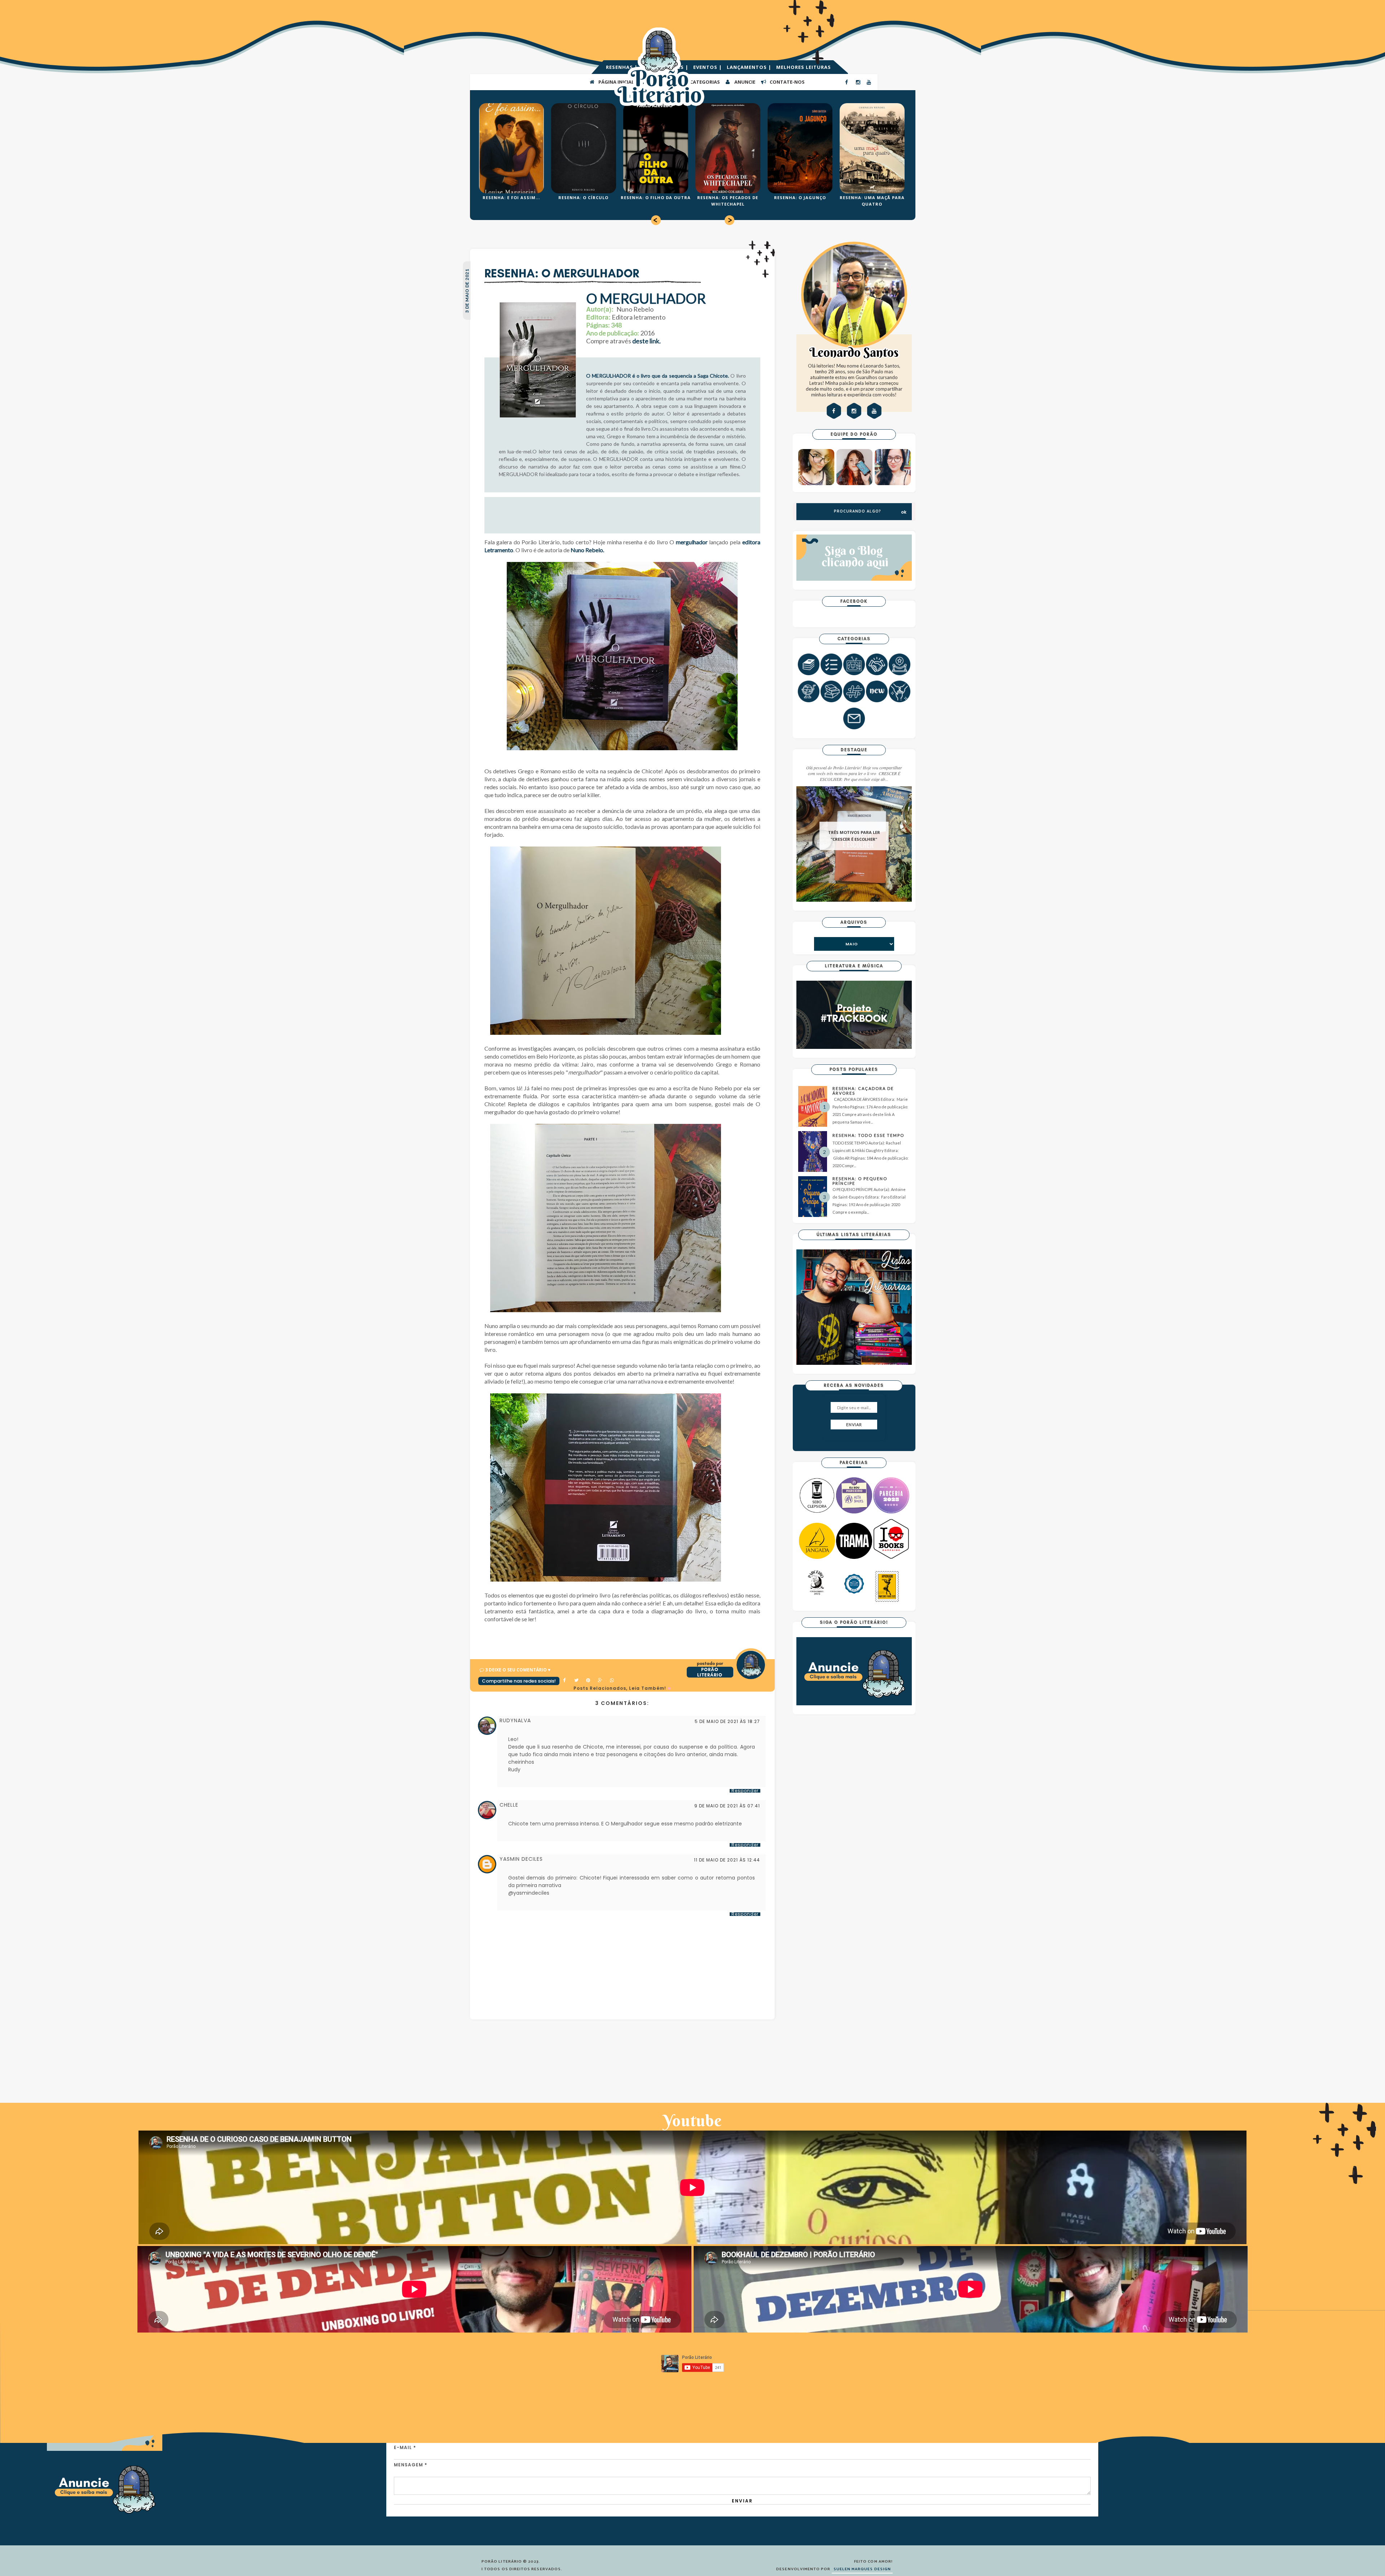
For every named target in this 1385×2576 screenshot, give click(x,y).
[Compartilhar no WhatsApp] (612, 1681)
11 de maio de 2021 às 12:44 (727, 1860)
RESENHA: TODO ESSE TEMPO (868, 1135)
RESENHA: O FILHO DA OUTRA (656, 197)
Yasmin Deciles (521, 1859)
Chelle (509, 1805)
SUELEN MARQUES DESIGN (862, 2569)
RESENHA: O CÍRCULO (583, 197)
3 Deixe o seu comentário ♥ (518, 1670)
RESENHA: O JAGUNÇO (800, 197)
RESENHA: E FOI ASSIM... (511, 197)
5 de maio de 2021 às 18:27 (727, 1722)
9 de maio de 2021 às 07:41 (727, 1806)
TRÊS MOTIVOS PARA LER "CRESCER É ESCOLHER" (854, 836)
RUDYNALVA (515, 1720)
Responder (745, 1791)
